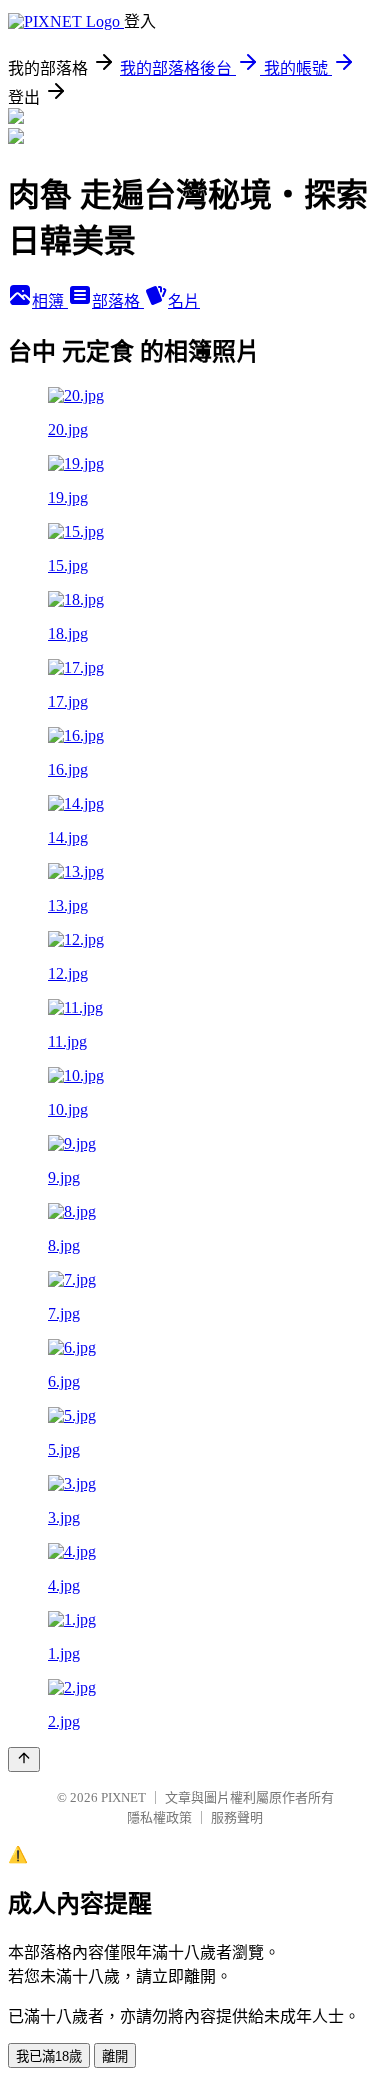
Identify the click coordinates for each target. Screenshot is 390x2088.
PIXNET (123, 1797)
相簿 (50, 301)
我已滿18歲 (49, 2056)
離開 (115, 2056)
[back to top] (24, 1759)
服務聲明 (237, 1817)
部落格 (118, 301)
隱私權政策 (159, 1817)
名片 (184, 301)
